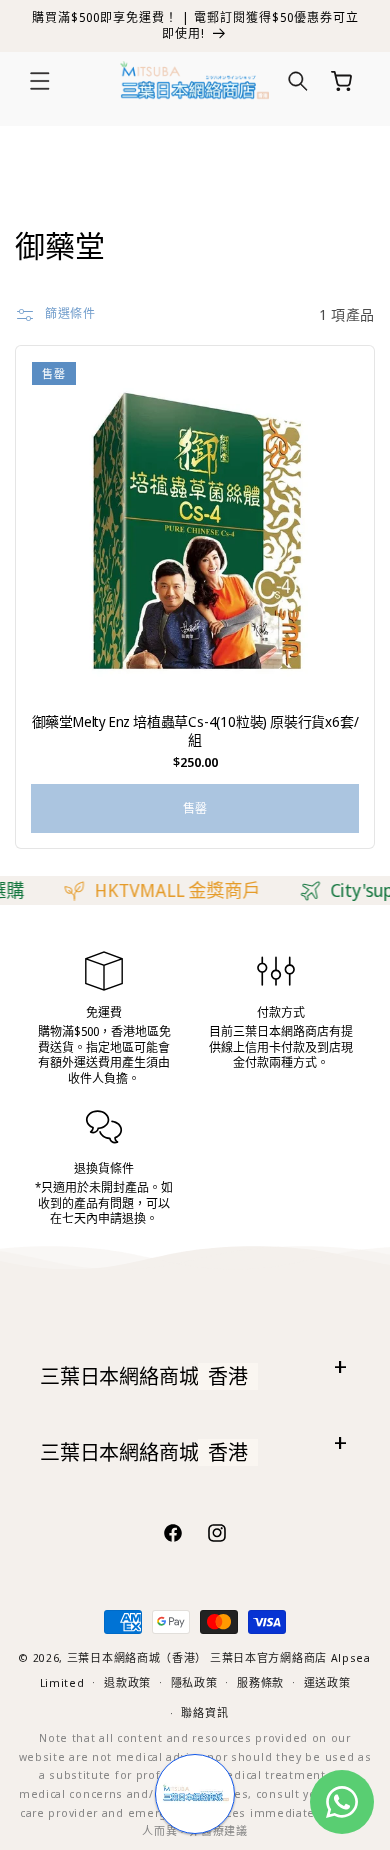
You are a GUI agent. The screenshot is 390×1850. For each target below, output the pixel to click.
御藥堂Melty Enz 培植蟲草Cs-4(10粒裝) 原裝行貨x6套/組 (195, 731)
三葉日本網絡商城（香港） (137, 1657)
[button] (40, 81)
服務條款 (260, 1682)
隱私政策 (194, 1682)
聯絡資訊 (204, 1712)
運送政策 (327, 1682)
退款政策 (127, 1682)
